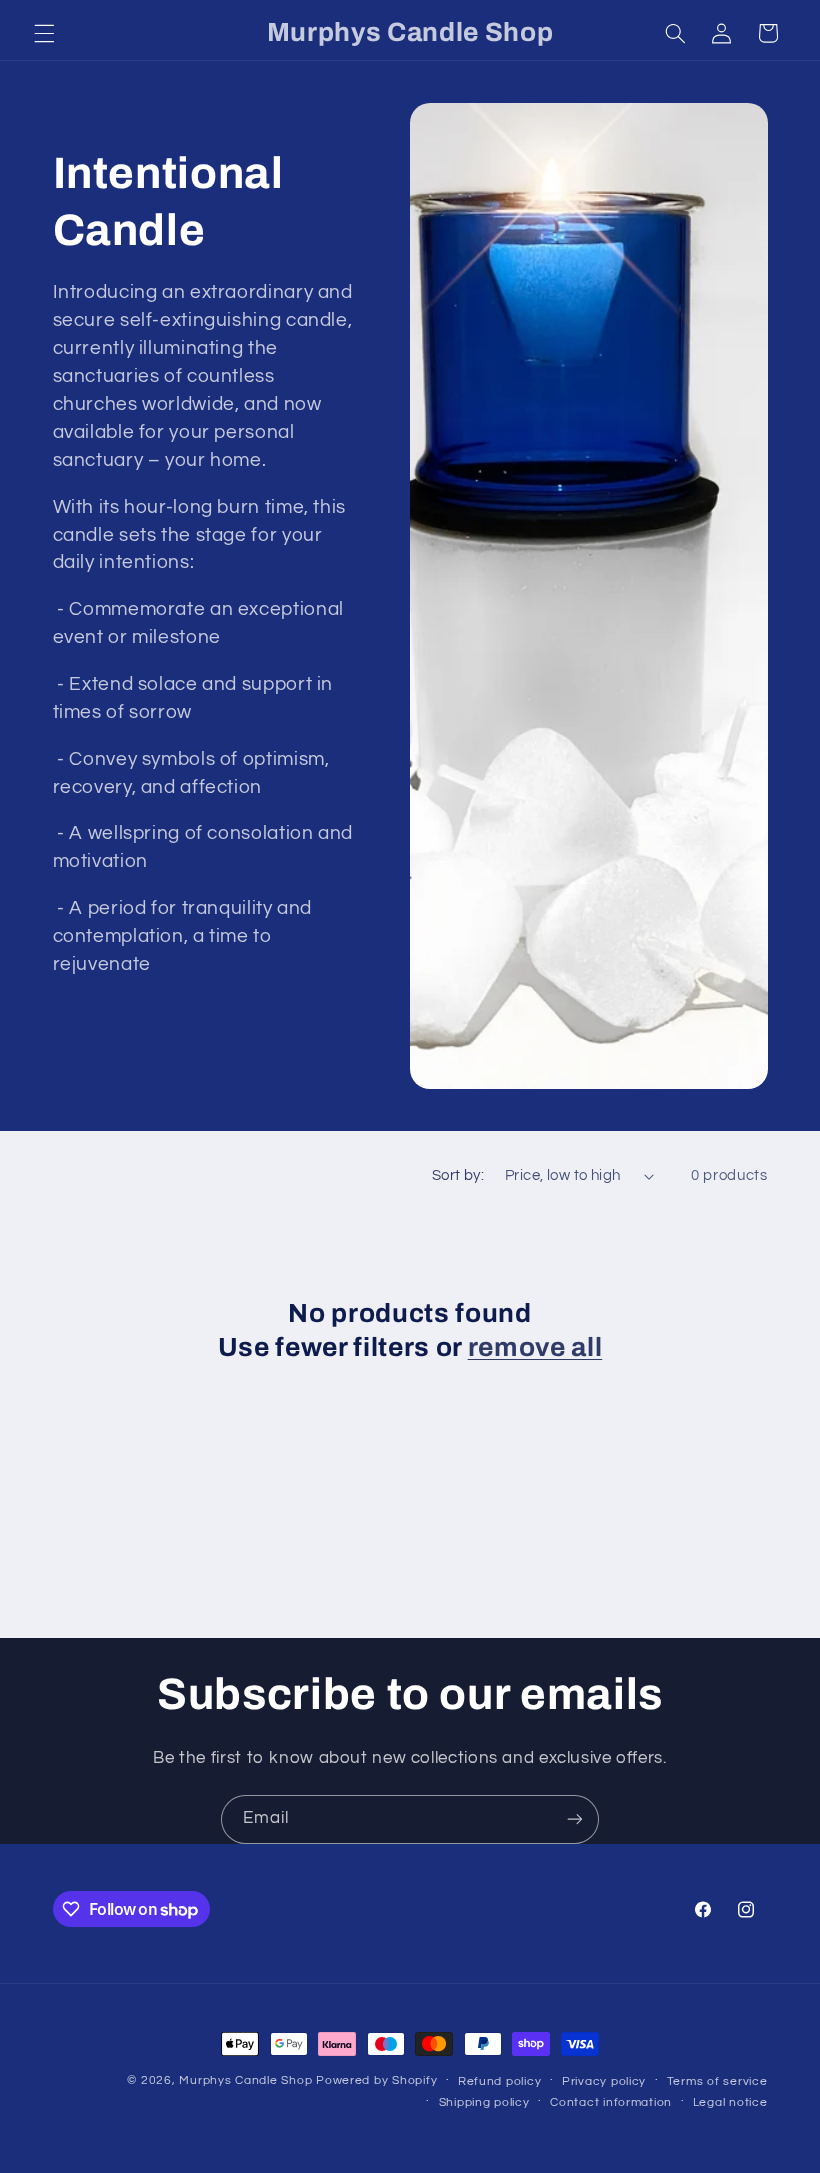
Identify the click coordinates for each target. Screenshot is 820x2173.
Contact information (611, 2102)
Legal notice (730, 2102)
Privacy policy (604, 2081)
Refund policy (500, 2081)
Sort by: (458, 1175)
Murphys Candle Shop (245, 2080)
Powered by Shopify (376, 2080)
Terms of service (717, 2081)
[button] (44, 33)
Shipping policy (484, 2102)
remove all (535, 1347)
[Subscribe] (575, 1819)
